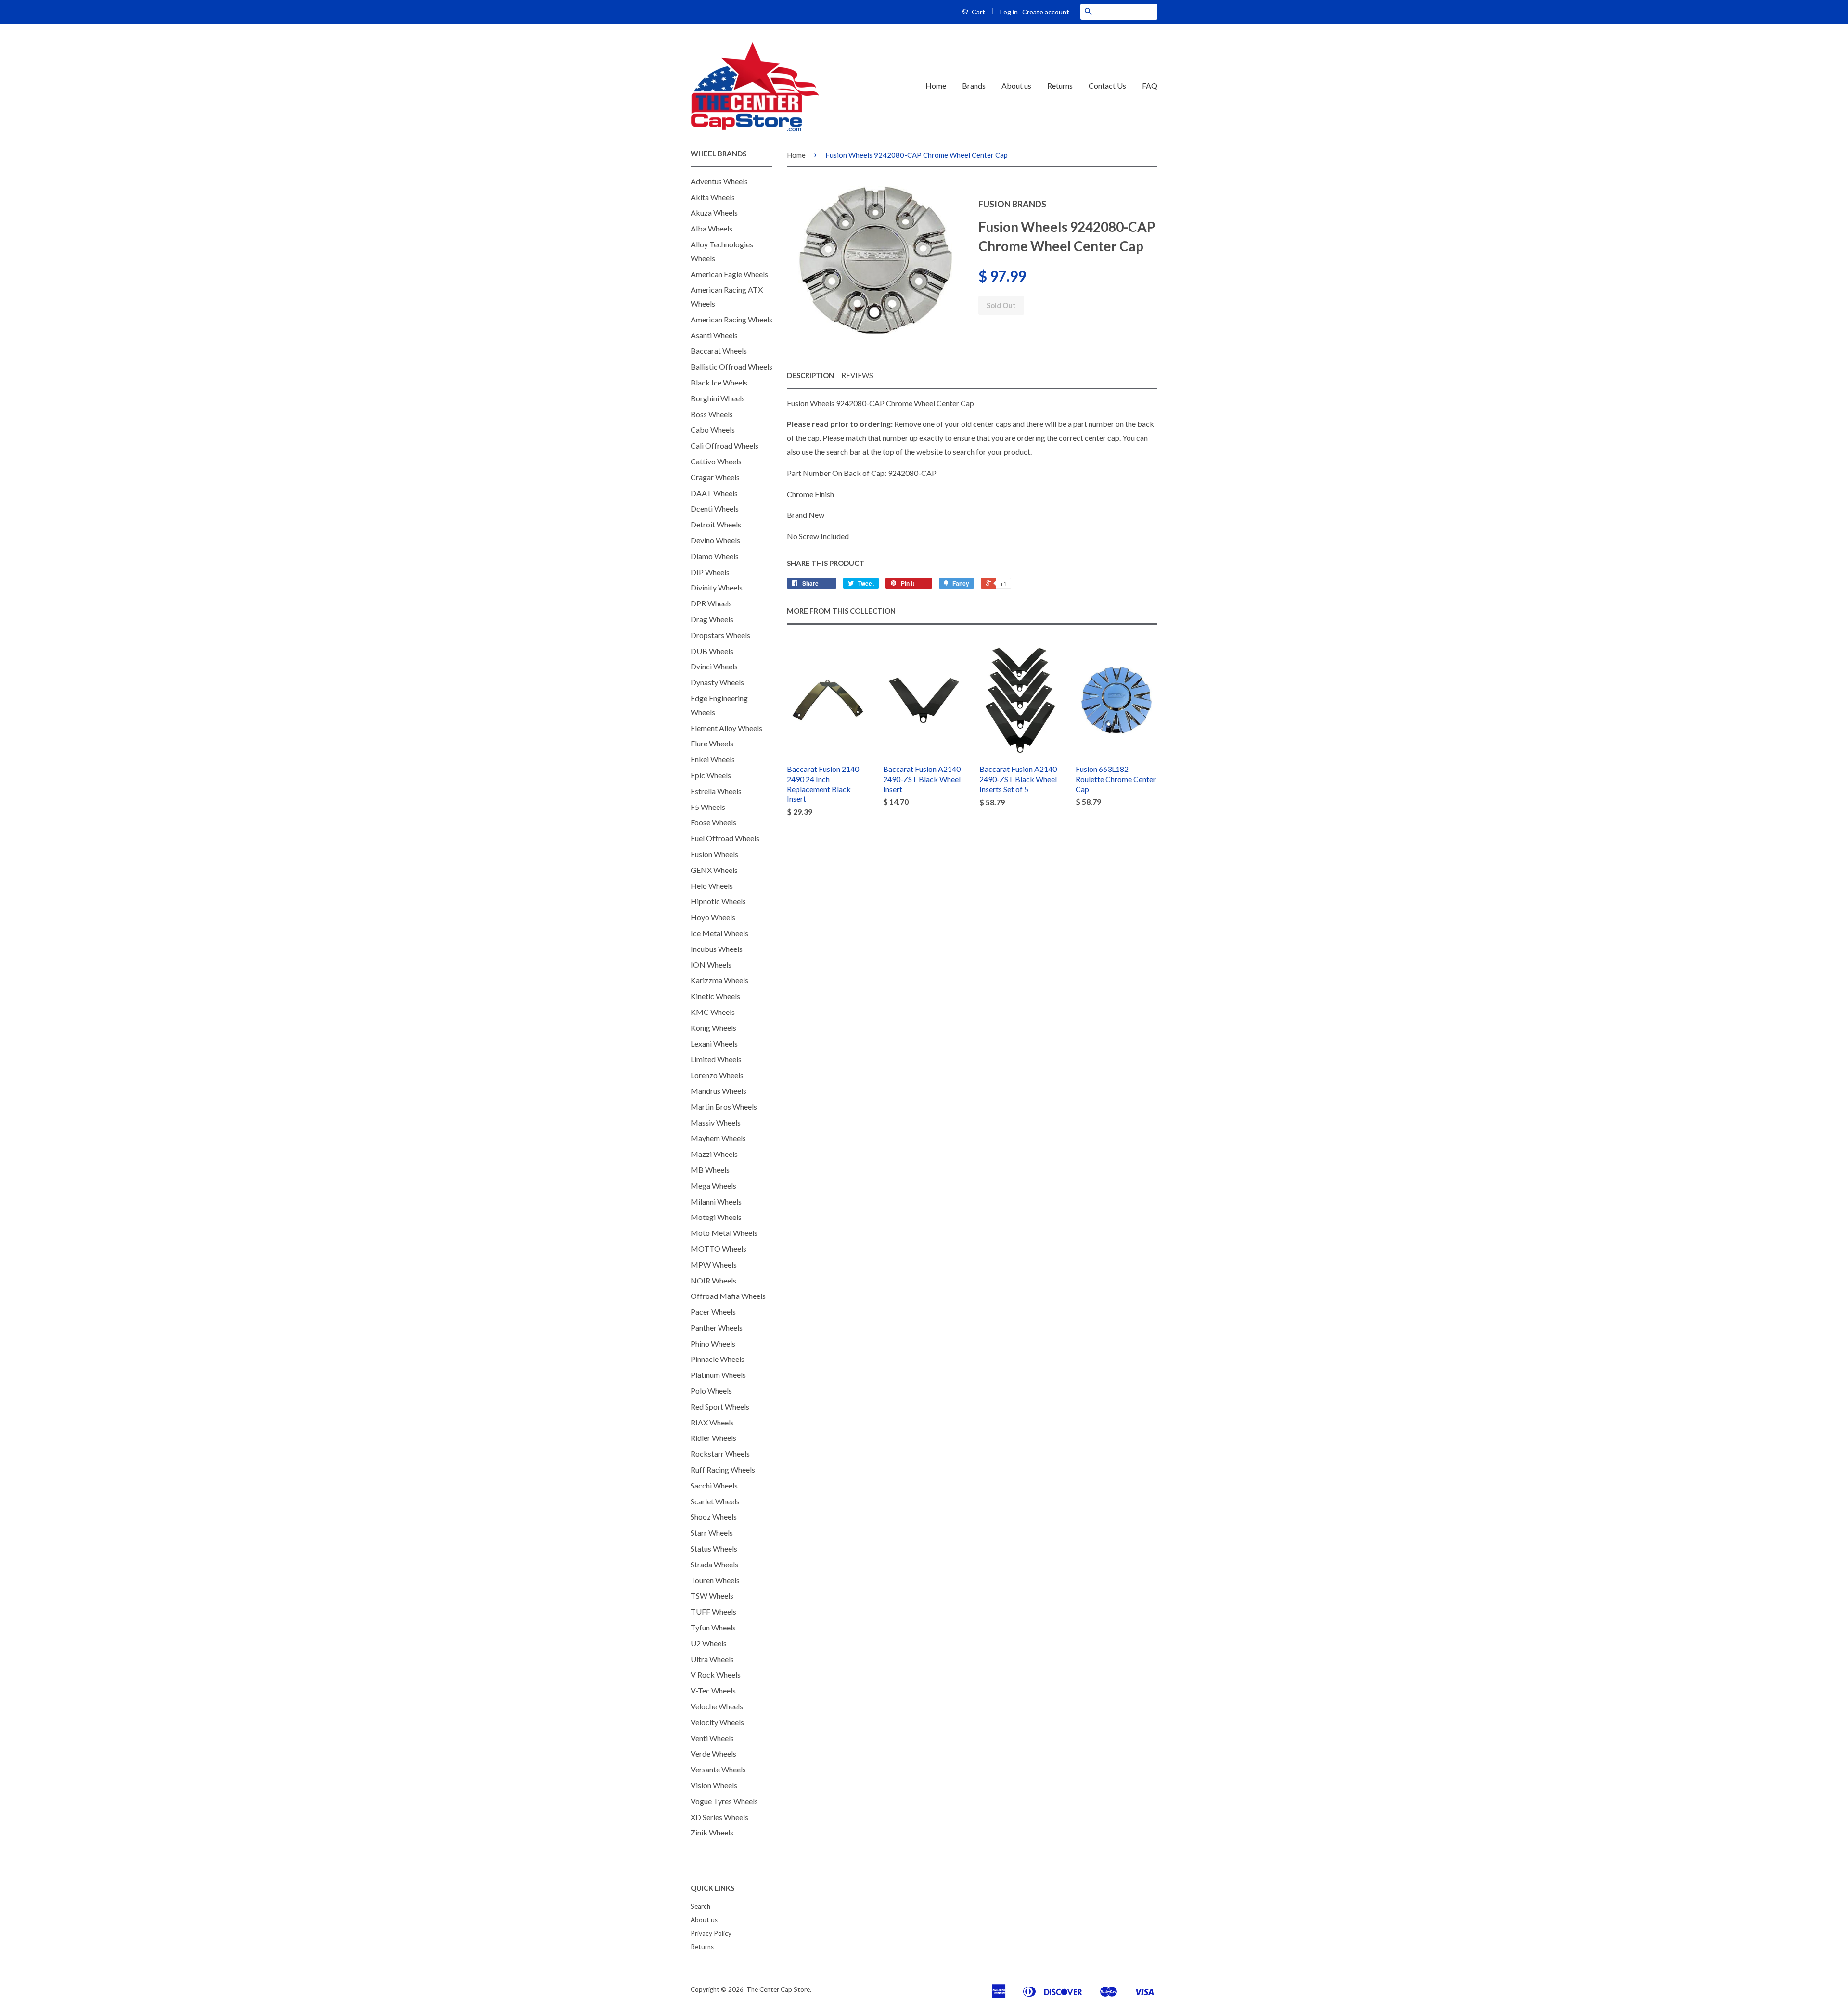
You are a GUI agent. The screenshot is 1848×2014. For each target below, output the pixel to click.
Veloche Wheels (717, 1706)
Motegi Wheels (716, 1217)
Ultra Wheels (712, 1659)
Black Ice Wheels (719, 382)
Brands (974, 85)
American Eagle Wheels (729, 274)
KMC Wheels (713, 1012)
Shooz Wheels (714, 1517)
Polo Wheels (711, 1391)
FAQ (1150, 85)
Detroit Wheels (716, 524)
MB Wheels (710, 1170)
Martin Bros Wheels (724, 1107)
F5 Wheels (708, 807)
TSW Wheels (712, 1596)
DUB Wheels (712, 651)
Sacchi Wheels (714, 1485)
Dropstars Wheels (720, 635)
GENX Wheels (714, 870)
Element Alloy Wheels (726, 728)
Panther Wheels (717, 1328)
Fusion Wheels (714, 854)
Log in (1009, 12)
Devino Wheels (715, 540)
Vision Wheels (714, 1785)
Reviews (857, 375)
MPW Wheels (714, 1264)
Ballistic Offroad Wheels (731, 366)
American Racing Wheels (731, 319)
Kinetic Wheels (715, 996)
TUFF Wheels (713, 1611)
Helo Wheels (712, 886)
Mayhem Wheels (718, 1138)
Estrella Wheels (716, 791)
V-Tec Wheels (713, 1690)
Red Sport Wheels (720, 1406)
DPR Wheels (711, 603)
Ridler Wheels (713, 1438)
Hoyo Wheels (713, 917)
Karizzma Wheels (719, 980)
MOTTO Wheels (719, 1249)
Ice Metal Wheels (719, 933)
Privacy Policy (711, 1933)
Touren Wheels (715, 1580)
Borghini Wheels (718, 398)
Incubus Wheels (717, 949)
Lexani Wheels (714, 1044)
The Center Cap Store (778, 1989)
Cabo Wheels (713, 430)
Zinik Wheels (712, 1832)
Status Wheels (714, 1548)
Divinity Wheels (717, 587)
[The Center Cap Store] (755, 86)
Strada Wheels (714, 1564)
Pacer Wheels (713, 1312)
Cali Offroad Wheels (725, 445)
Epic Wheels (711, 775)
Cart (978, 12)
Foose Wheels (713, 822)
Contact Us (1107, 85)
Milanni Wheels (716, 1201)
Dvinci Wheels (714, 666)
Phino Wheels (713, 1343)
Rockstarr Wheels (720, 1454)
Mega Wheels (713, 1186)
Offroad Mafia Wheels (728, 1296)
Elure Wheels (712, 743)
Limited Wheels (716, 1059)
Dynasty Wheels (717, 682)
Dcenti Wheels (715, 508)
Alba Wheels (712, 228)
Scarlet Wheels (715, 1501)
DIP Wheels (710, 572)
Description (810, 375)
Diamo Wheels (715, 556)
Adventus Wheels (719, 181)
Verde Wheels (713, 1753)
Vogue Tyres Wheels (724, 1801)
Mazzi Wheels (714, 1154)
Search (700, 1906)
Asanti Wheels (714, 335)
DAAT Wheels (714, 493)
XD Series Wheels (719, 1817)
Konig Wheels (713, 1028)
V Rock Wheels (716, 1674)
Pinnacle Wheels (718, 1359)
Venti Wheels (712, 1738)
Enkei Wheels (713, 759)
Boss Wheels (712, 414)
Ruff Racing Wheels (723, 1469)
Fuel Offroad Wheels (725, 838)
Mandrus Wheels (719, 1091)
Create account (1046, 12)
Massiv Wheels (716, 1122)
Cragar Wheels (715, 477)
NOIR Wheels (713, 1280)
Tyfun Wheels (713, 1627)
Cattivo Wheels (716, 461)
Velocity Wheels (717, 1722)
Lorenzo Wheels (717, 1075)
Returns (1060, 85)
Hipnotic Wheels (718, 901)
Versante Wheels (718, 1769)
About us (1016, 85)
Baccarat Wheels (719, 351)
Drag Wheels (712, 619)
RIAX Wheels (712, 1422)
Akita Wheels (713, 197)
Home (936, 85)
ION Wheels (711, 965)
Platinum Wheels (718, 1375)
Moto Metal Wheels (724, 1233)
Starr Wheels (712, 1533)
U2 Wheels (709, 1643)
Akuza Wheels (714, 212)
